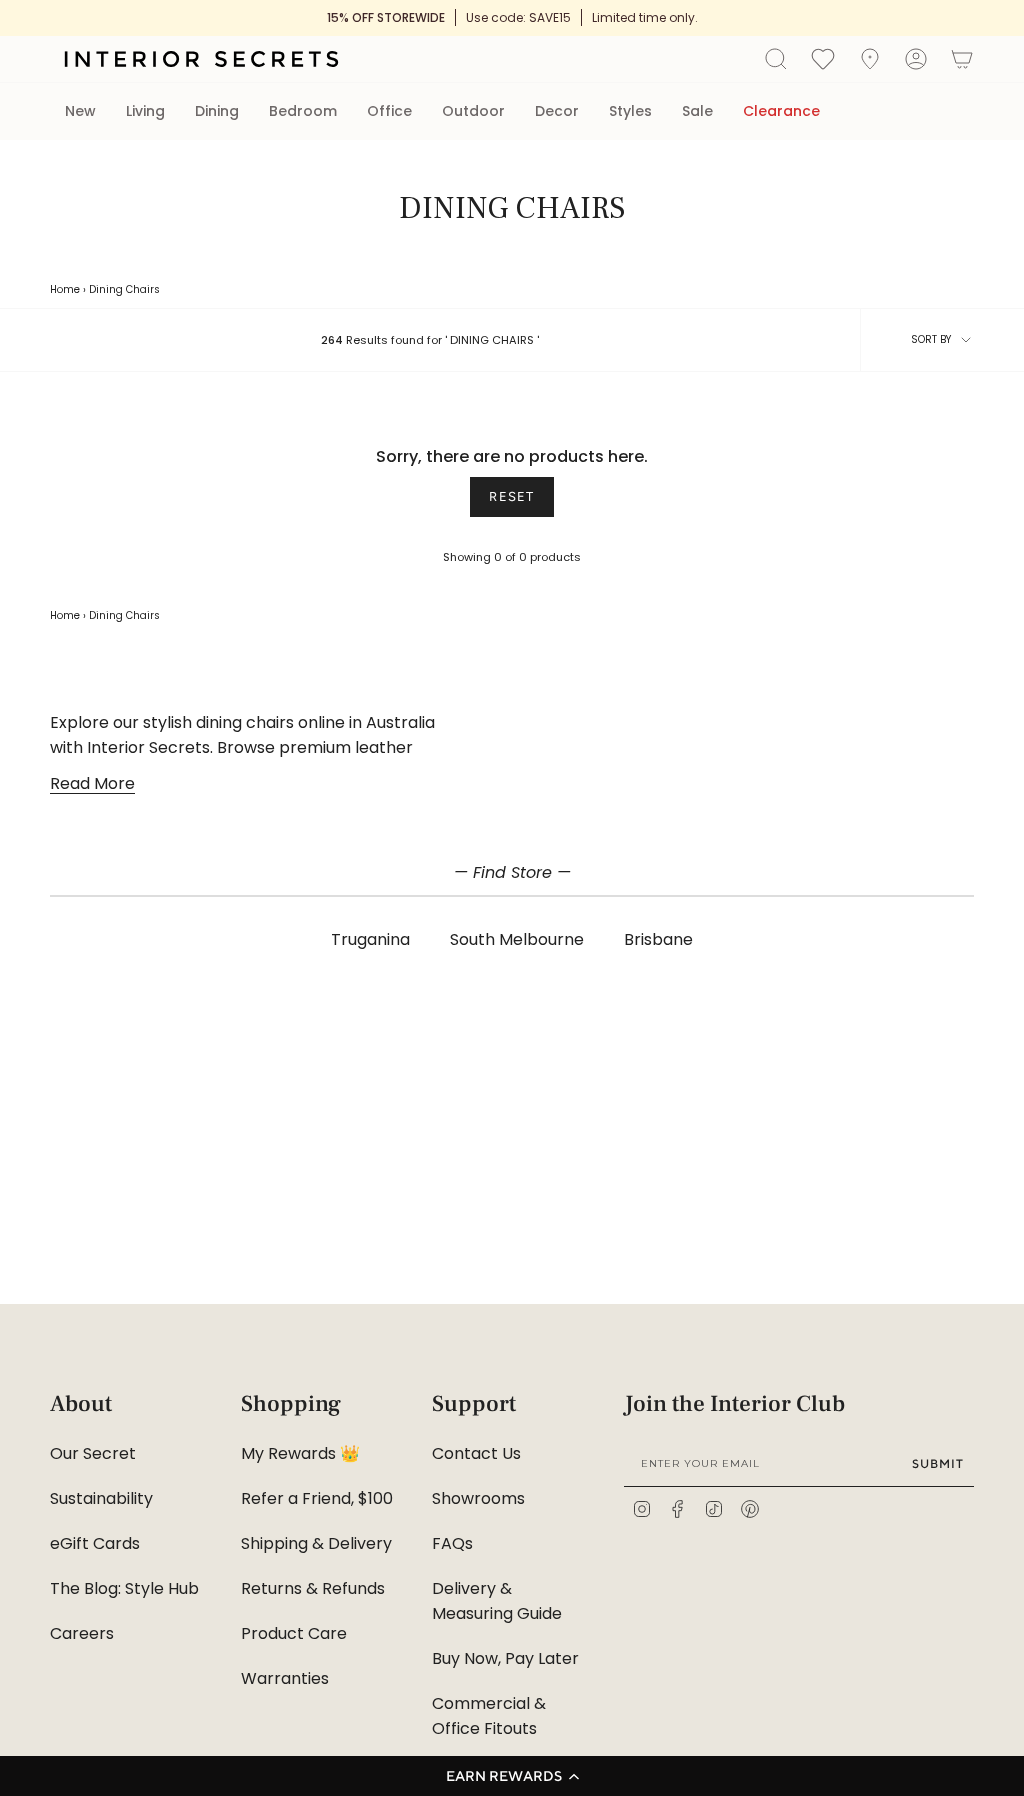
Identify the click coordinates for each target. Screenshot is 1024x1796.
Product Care (294, 1633)
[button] (512, 1776)
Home (65, 289)
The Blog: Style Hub (124, 1588)
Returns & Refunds (313, 1588)
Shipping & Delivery (316, 1543)
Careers (82, 1633)
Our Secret (93, 1453)
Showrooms (478, 1498)
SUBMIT (938, 1463)
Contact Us (476, 1453)
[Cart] (962, 59)
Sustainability (101, 1498)
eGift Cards (95, 1543)
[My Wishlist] (823, 58)
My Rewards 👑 (300, 1453)
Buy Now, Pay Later (505, 1658)
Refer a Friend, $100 (317, 1498)
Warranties (285, 1678)
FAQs (452, 1543)
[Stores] (870, 59)
